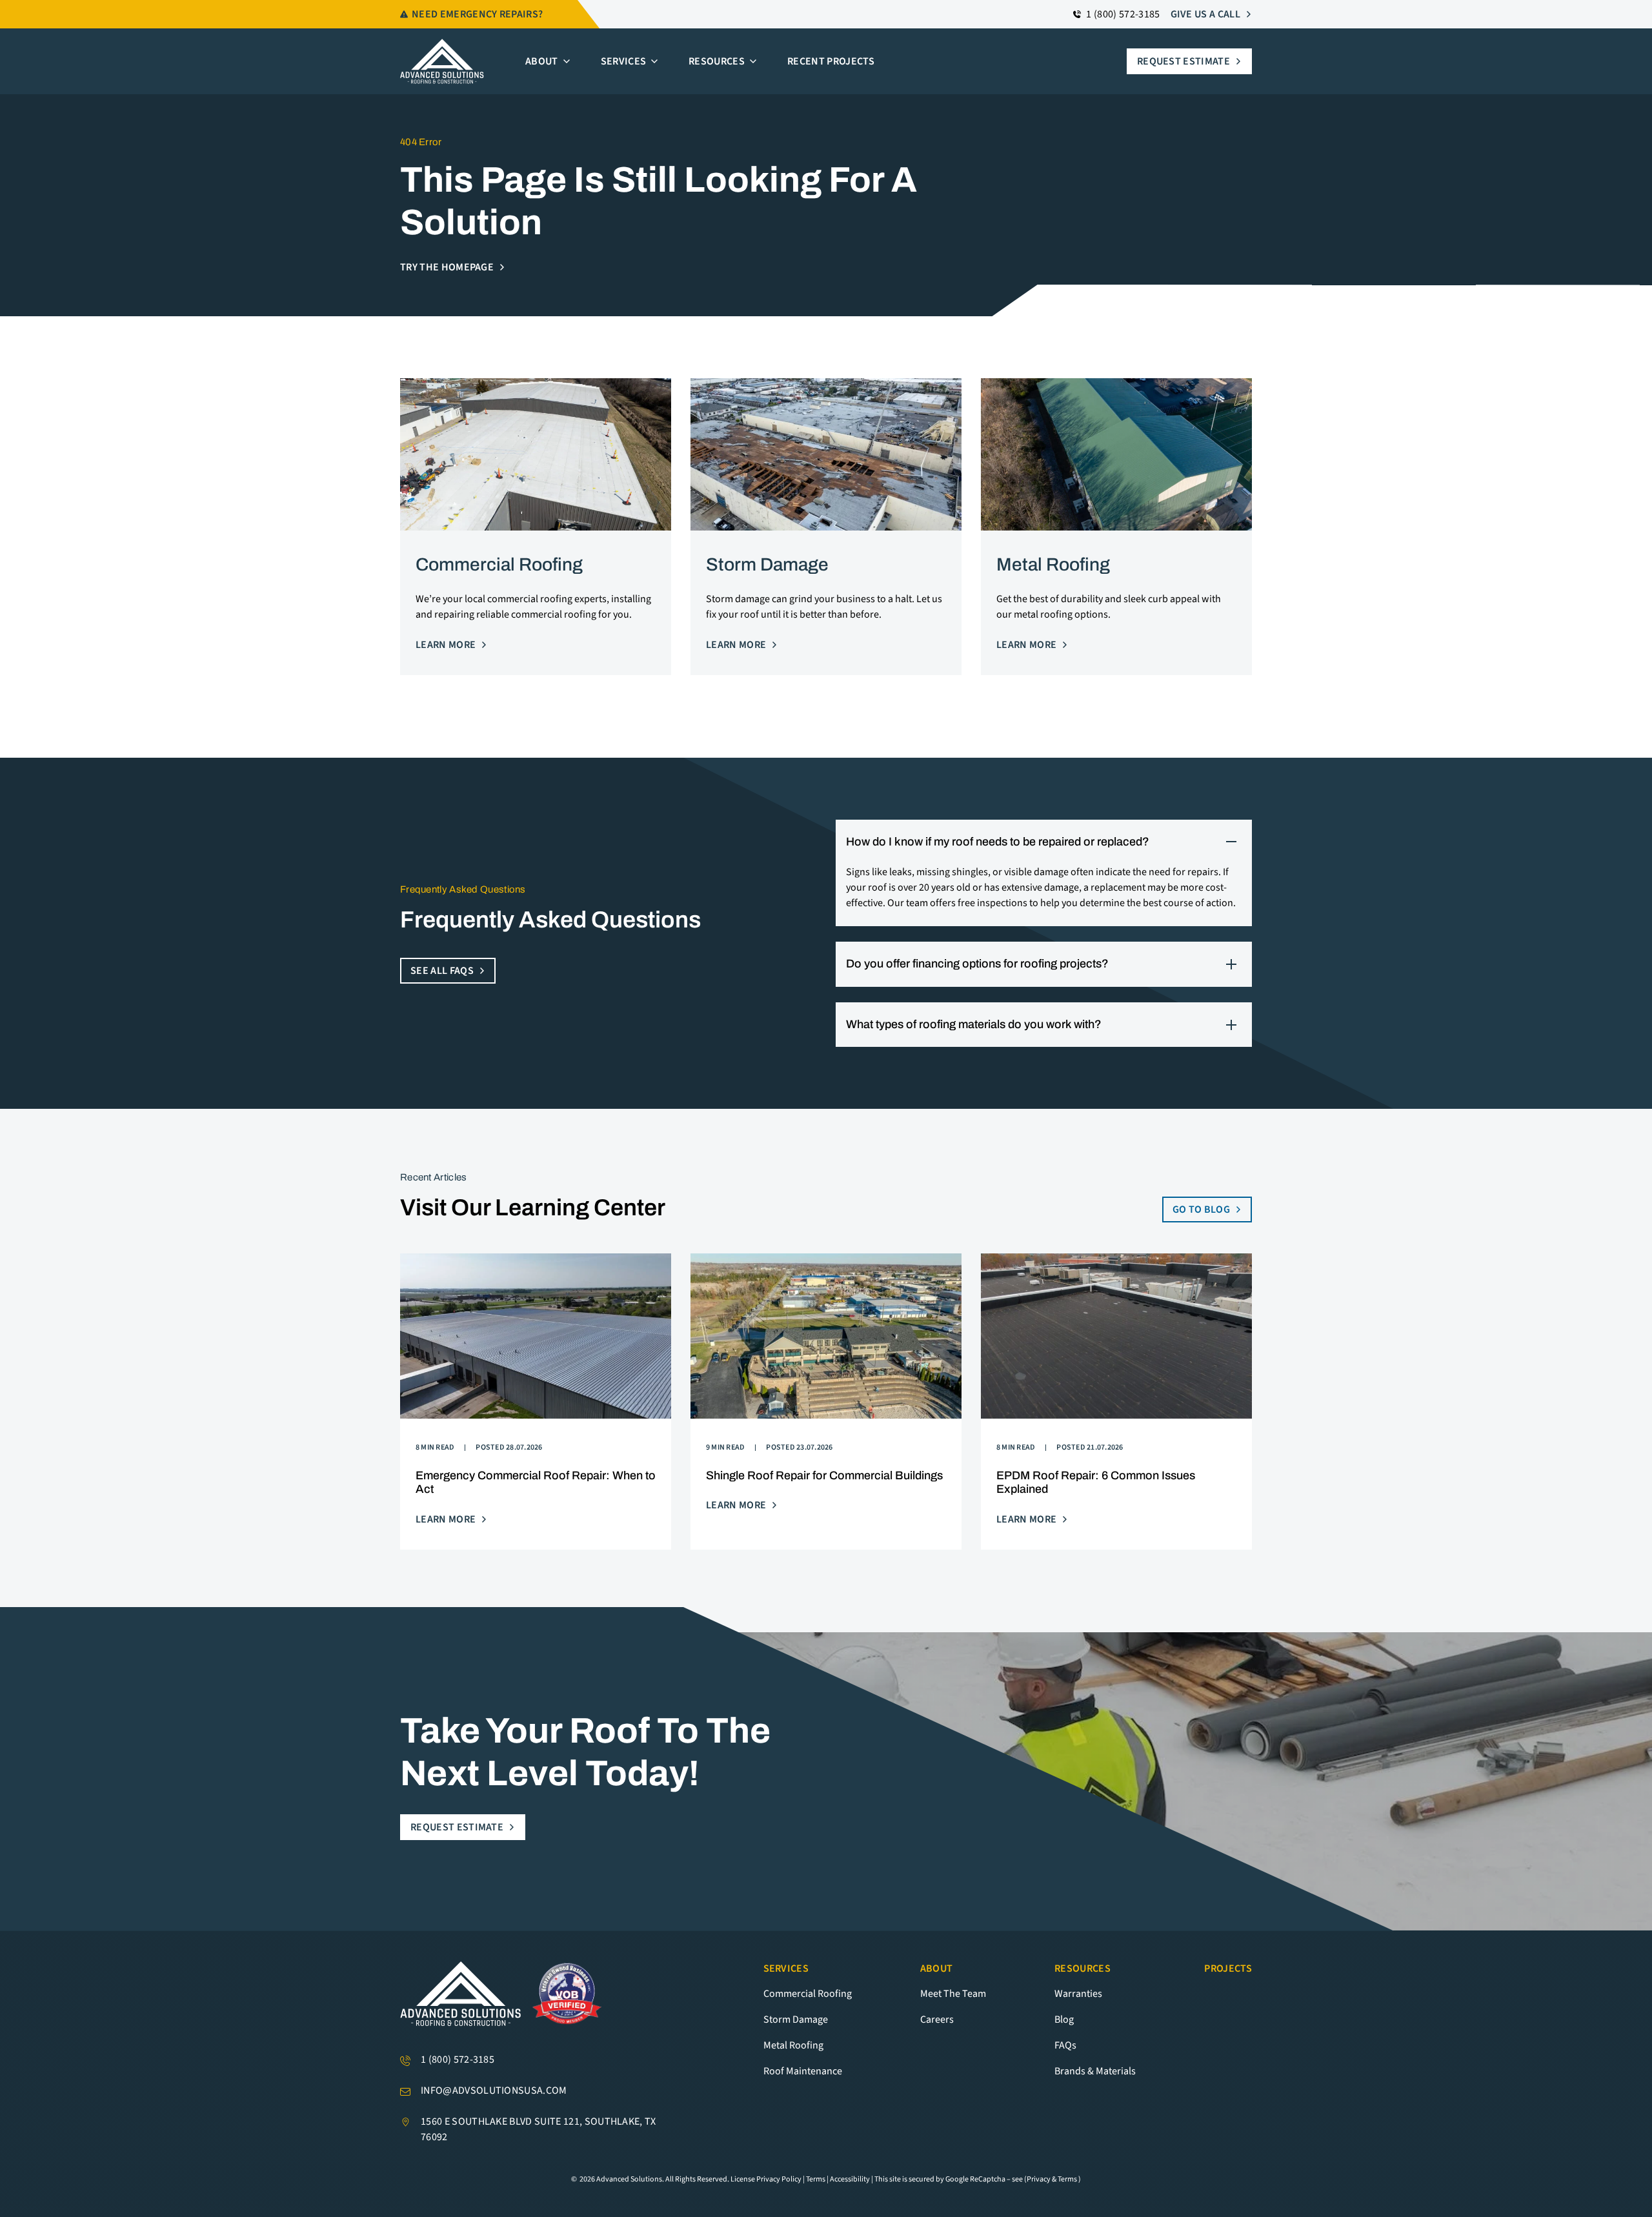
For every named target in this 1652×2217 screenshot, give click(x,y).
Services (624, 61)
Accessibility (850, 2179)
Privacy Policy (779, 2179)
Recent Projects (831, 61)
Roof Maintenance (803, 2071)
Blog (1064, 2020)
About (542, 61)
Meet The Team (953, 1994)
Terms (816, 2179)
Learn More (446, 645)
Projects (1228, 1969)
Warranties (1078, 1994)
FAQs (1065, 2045)
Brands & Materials (1095, 2071)
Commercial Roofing (808, 1994)
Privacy (1039, 2179)
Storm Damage (796, 2020)
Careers (937, 2020)
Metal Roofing (793, 2045)
